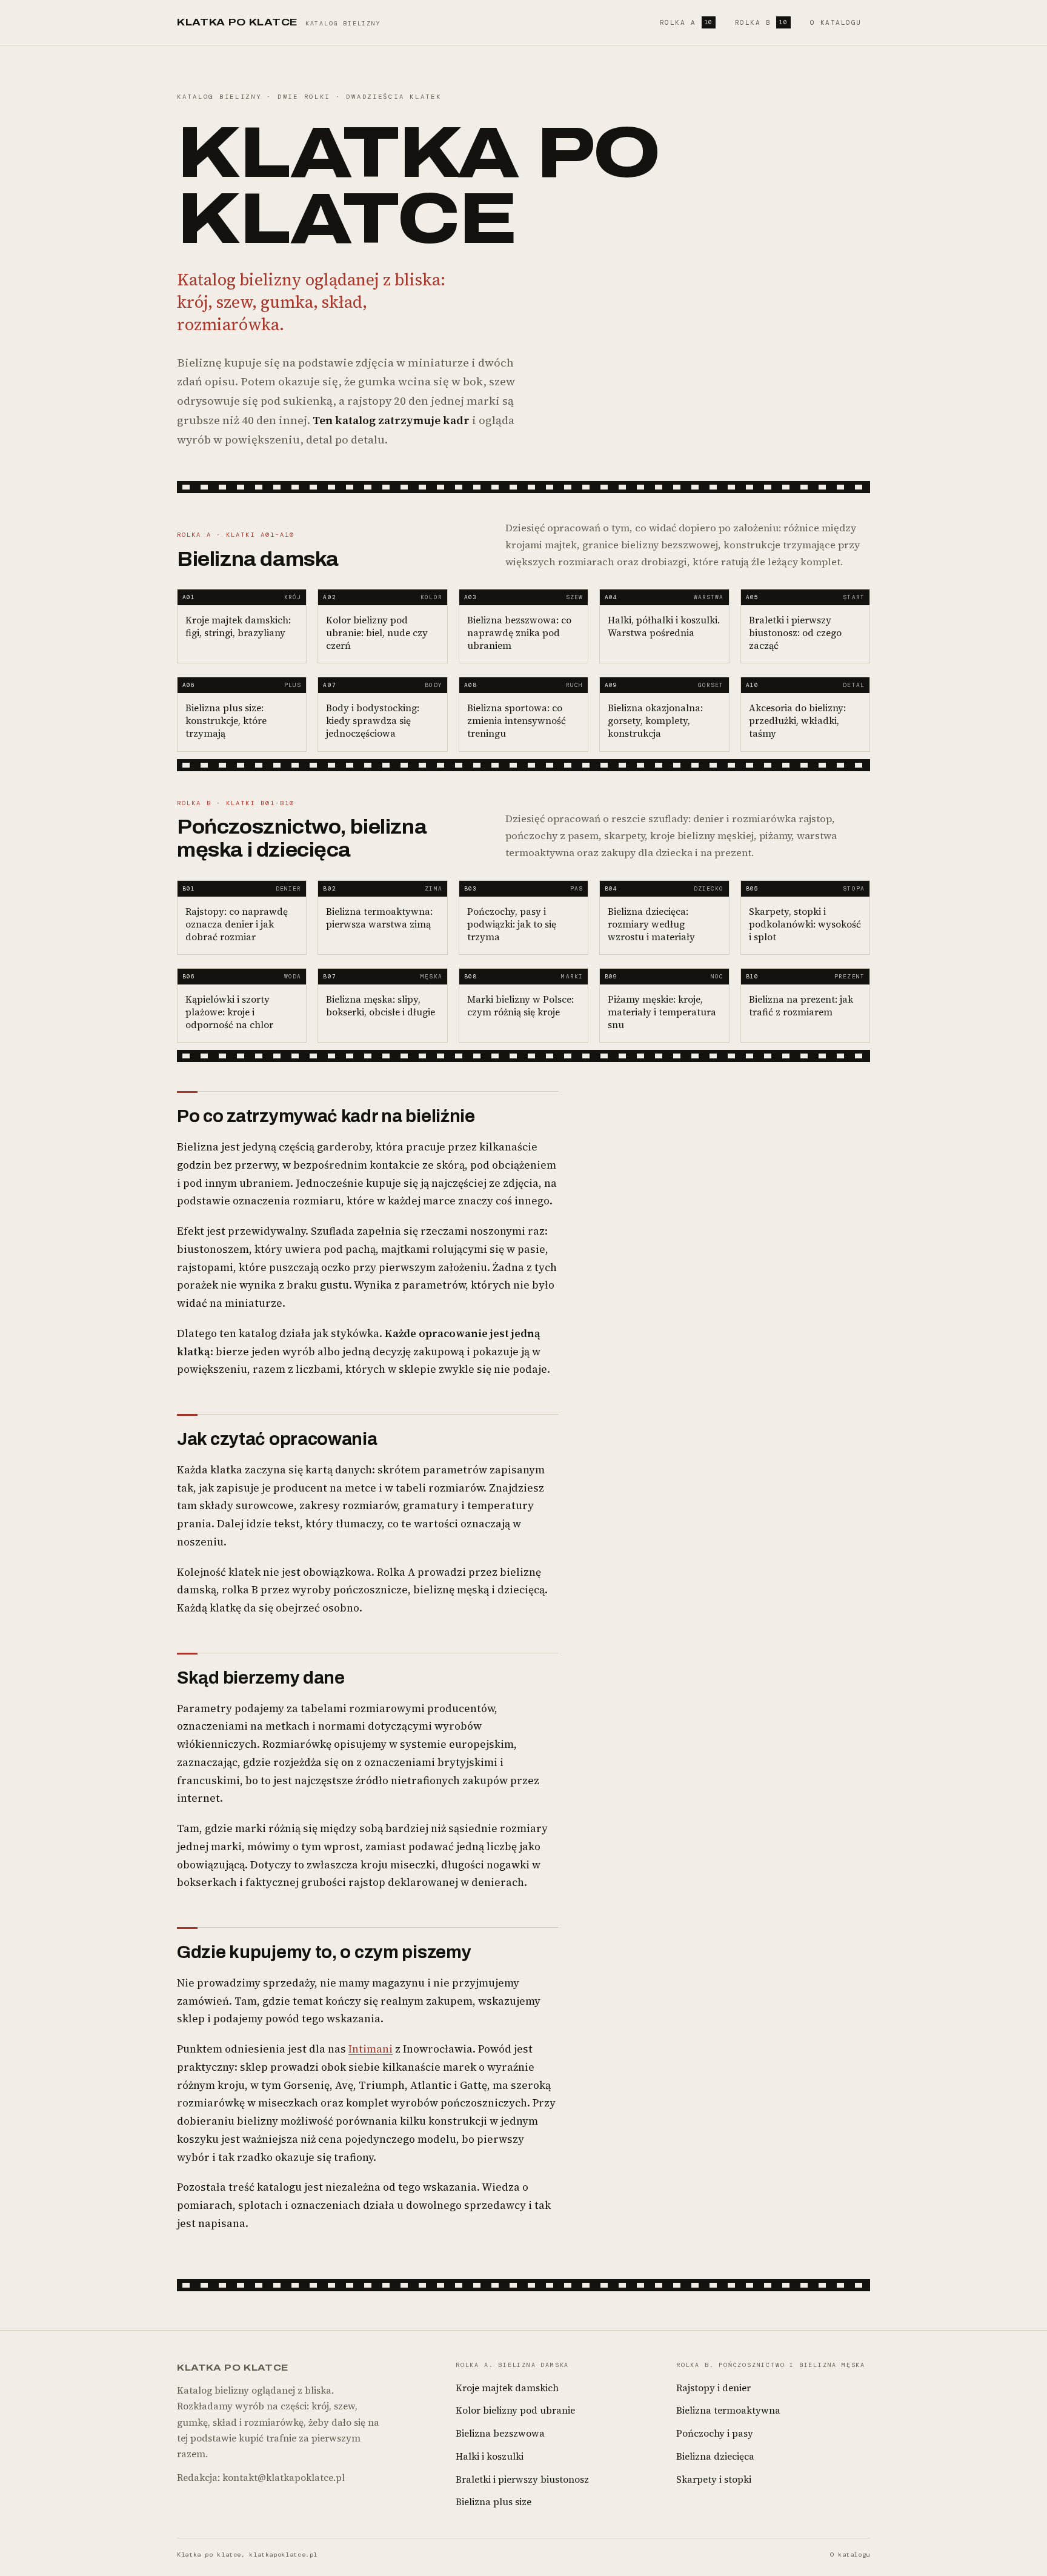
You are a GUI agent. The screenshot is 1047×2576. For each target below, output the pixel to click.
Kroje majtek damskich (507, 2388)
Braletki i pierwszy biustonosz (522, 2479)
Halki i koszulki (490, 2456)
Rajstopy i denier (713, 2388)
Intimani (371, 2049)
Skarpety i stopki (714, 2479)
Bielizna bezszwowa (500, 2433)
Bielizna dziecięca (715, 2456)
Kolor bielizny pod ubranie (515, 2410)
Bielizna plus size (494, 2502)
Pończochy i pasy (715, 2433)
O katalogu (836, 22)
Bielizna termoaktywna (728, 2410)
